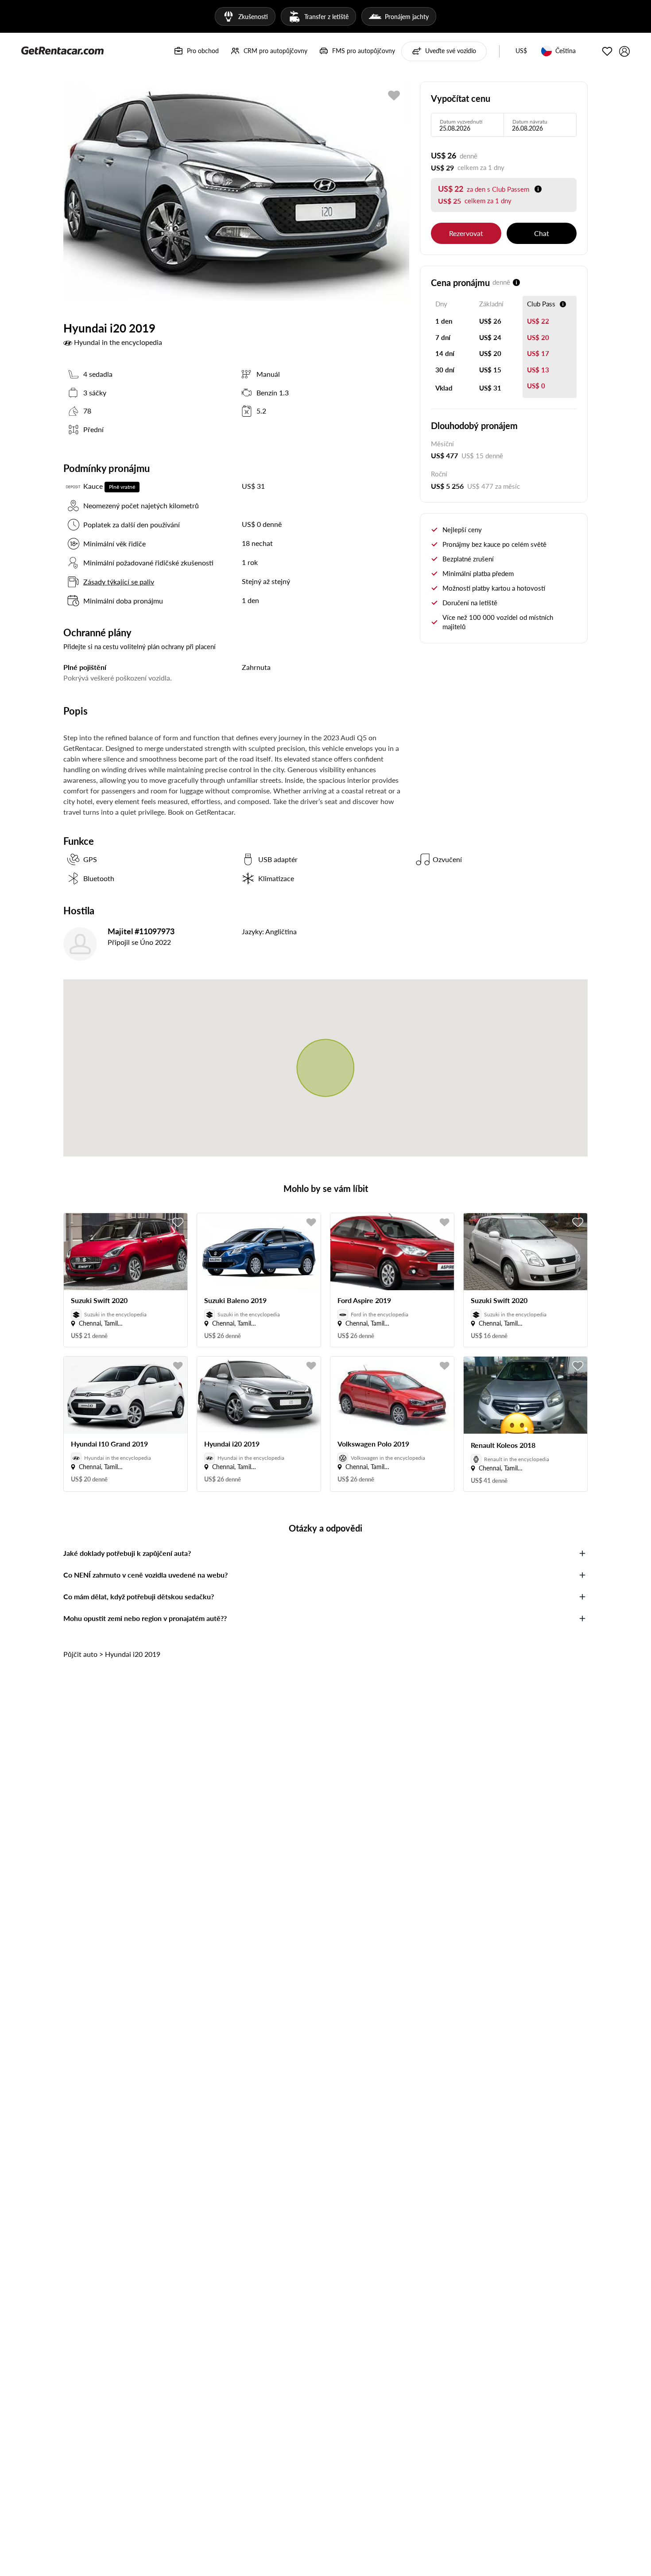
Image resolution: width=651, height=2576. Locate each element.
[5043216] (394, 95)
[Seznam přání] (607, 51)
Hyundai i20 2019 (133, 1654)
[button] (521, 51)
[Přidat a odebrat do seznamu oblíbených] (178, 1222)
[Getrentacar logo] (62, 50)
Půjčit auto (80, 1654)
